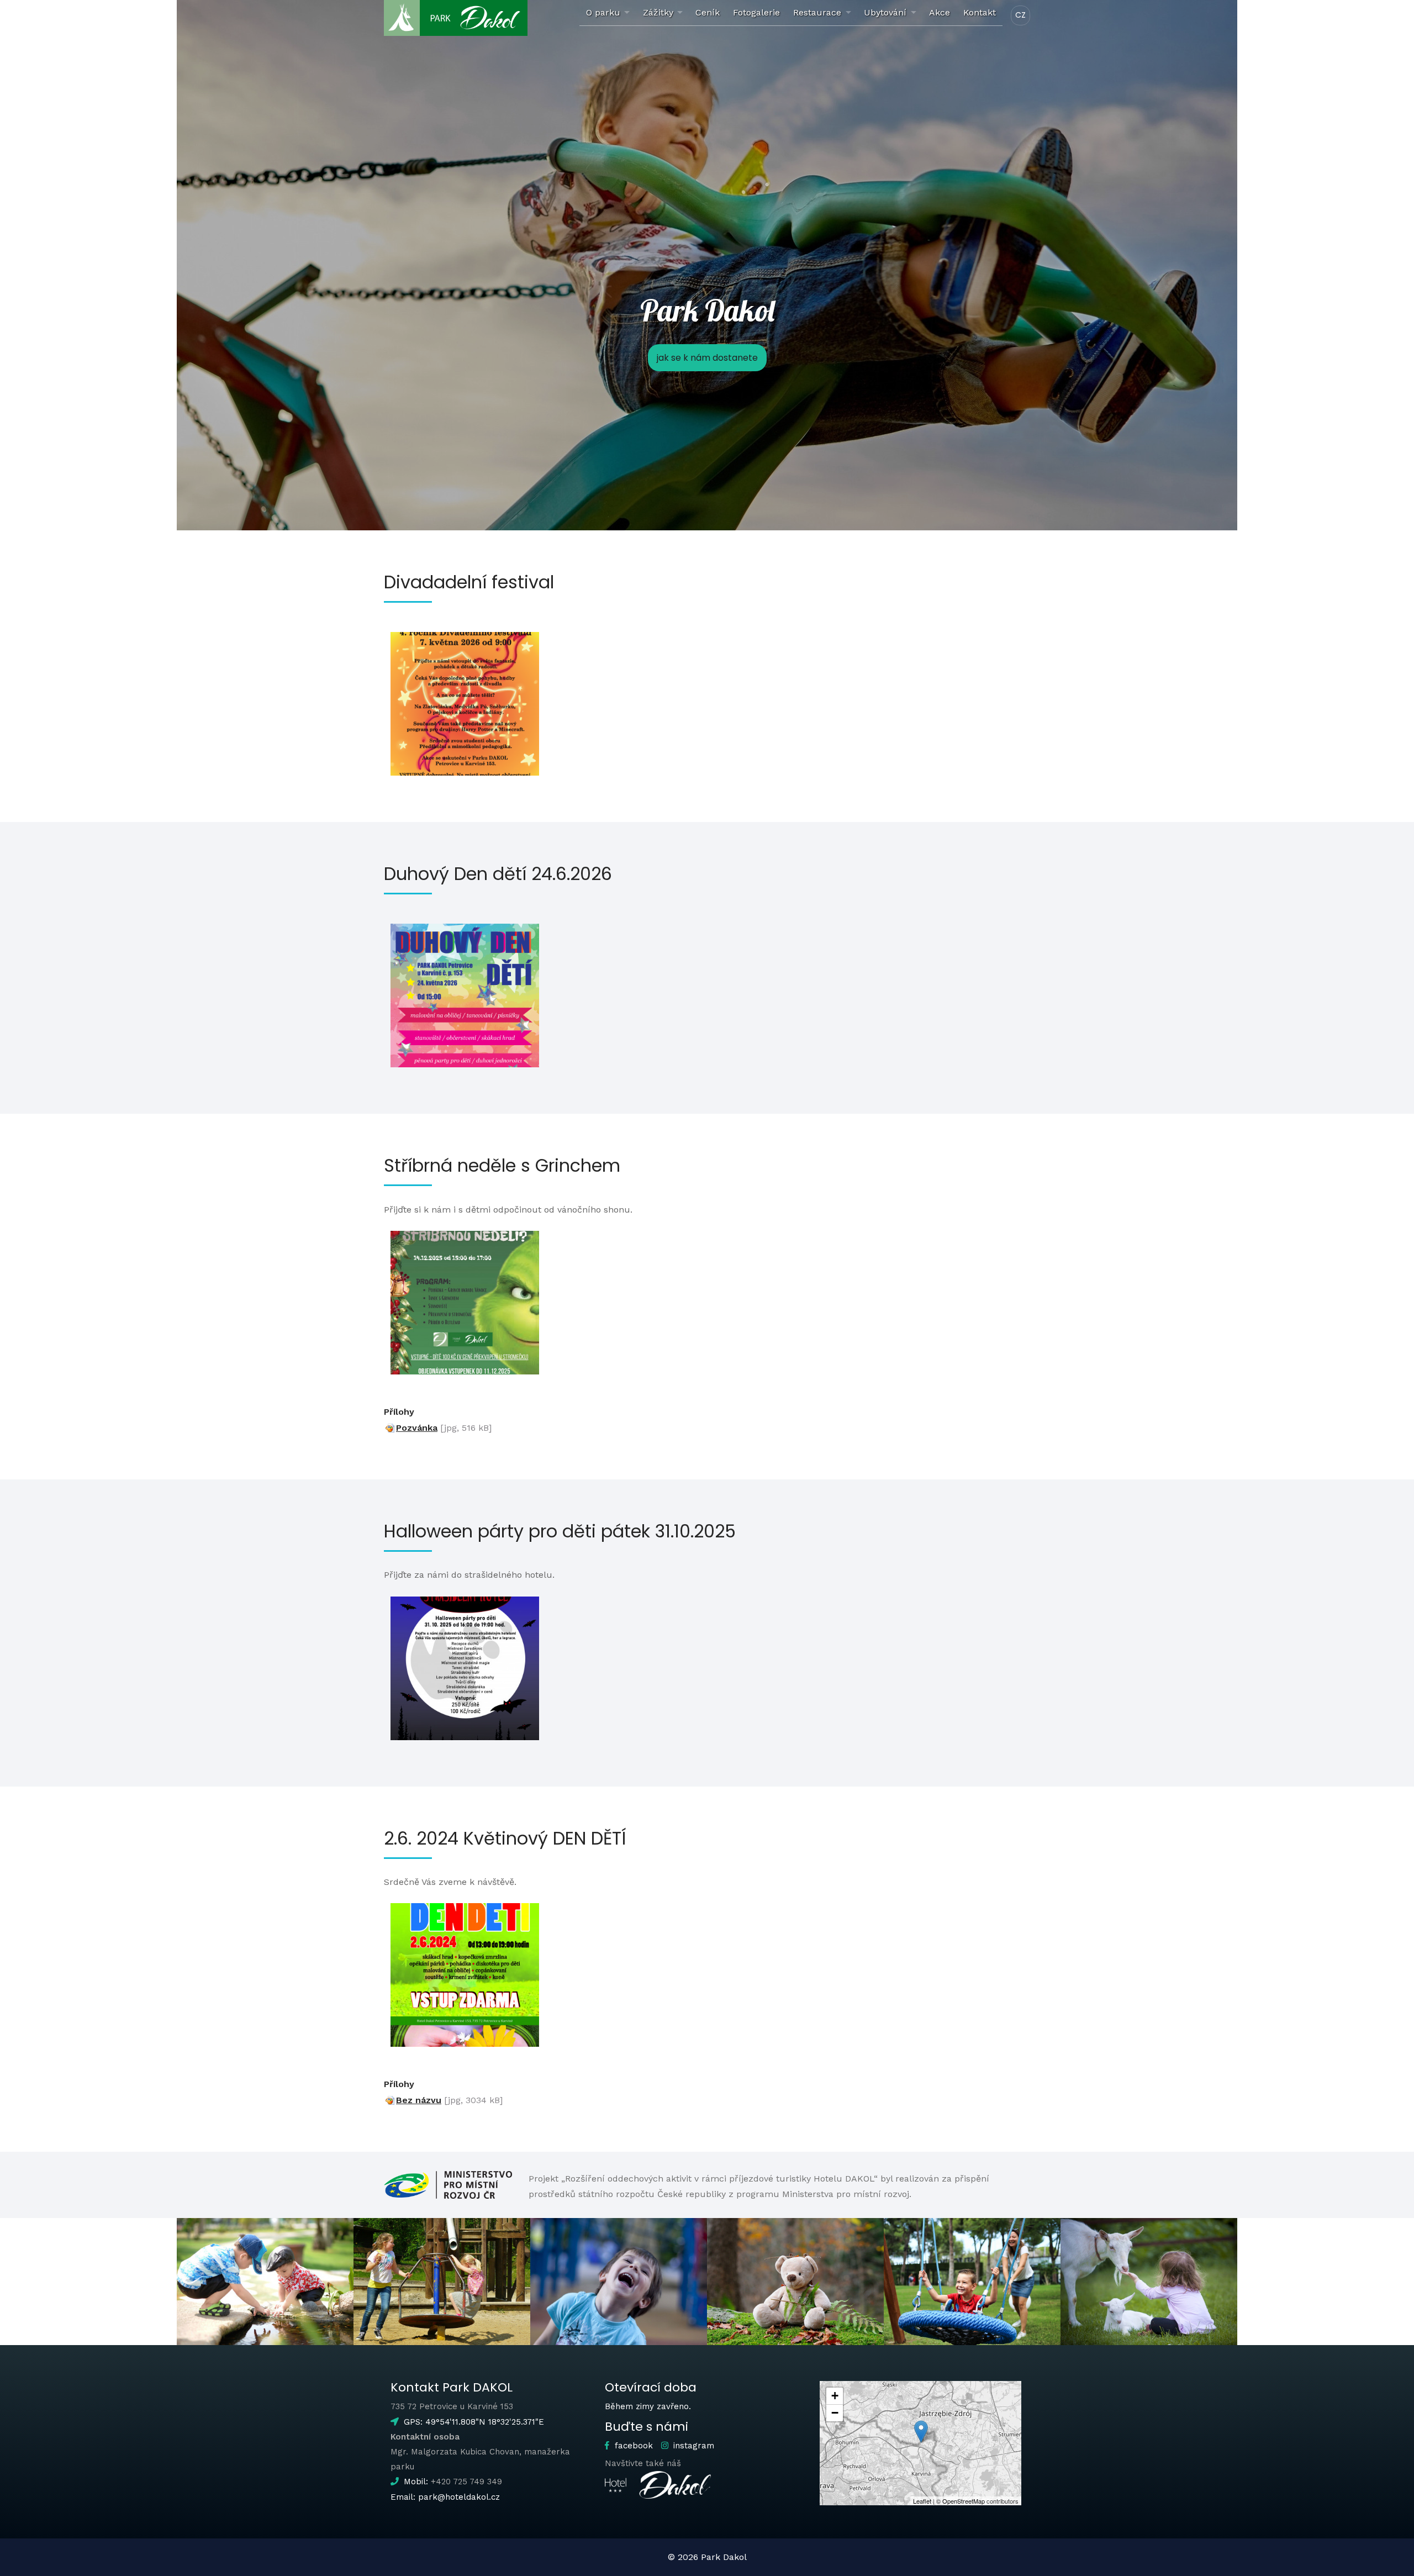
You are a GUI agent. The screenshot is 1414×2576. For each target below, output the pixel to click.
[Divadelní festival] (465, 704)
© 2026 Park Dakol (707, 2557)
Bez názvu (419, 2100)
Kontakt (980, 12)
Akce (940, 12)
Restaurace (817, 12)
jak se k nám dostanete (707, 358)
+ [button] (835, 2396)
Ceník (708, 12)
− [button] (835, 2413)
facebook (632, 2446)
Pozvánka (417, 1428)
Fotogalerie (756, 12)
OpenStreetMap (964, 2501)
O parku (603, 12)
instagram (692, 2446)
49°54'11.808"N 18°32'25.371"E (485, 2422)
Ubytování (885, 12)
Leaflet (922, 2501)
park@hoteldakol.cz (459, 2497)
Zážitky (658, 12)
